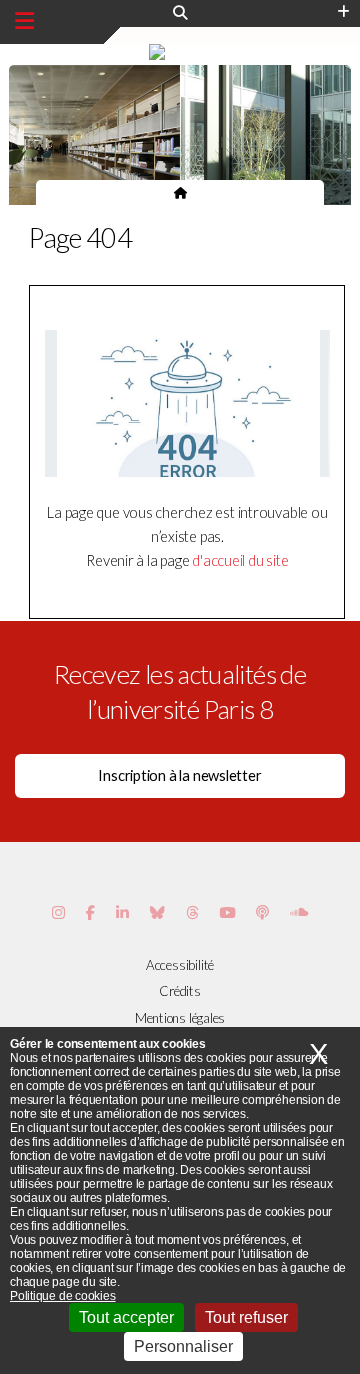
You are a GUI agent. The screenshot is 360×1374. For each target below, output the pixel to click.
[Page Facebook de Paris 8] (90, 912)
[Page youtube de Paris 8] (227, 912)
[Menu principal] (24, 21)
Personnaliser (183, 1346)
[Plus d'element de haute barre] (343, 12)
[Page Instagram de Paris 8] (58, 912)
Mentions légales (180, 1018)
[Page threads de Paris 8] (192, 912)
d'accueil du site (240, 560)
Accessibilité (180, 965)
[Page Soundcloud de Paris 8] (299, 912)
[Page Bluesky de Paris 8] (157, 912)
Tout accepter (126, 1317)
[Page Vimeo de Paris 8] (122, 912)
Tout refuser (246, 1317)
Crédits (179, 991)
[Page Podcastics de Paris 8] (262, 912)
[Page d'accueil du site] (180, 192)
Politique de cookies (63, 1296)
